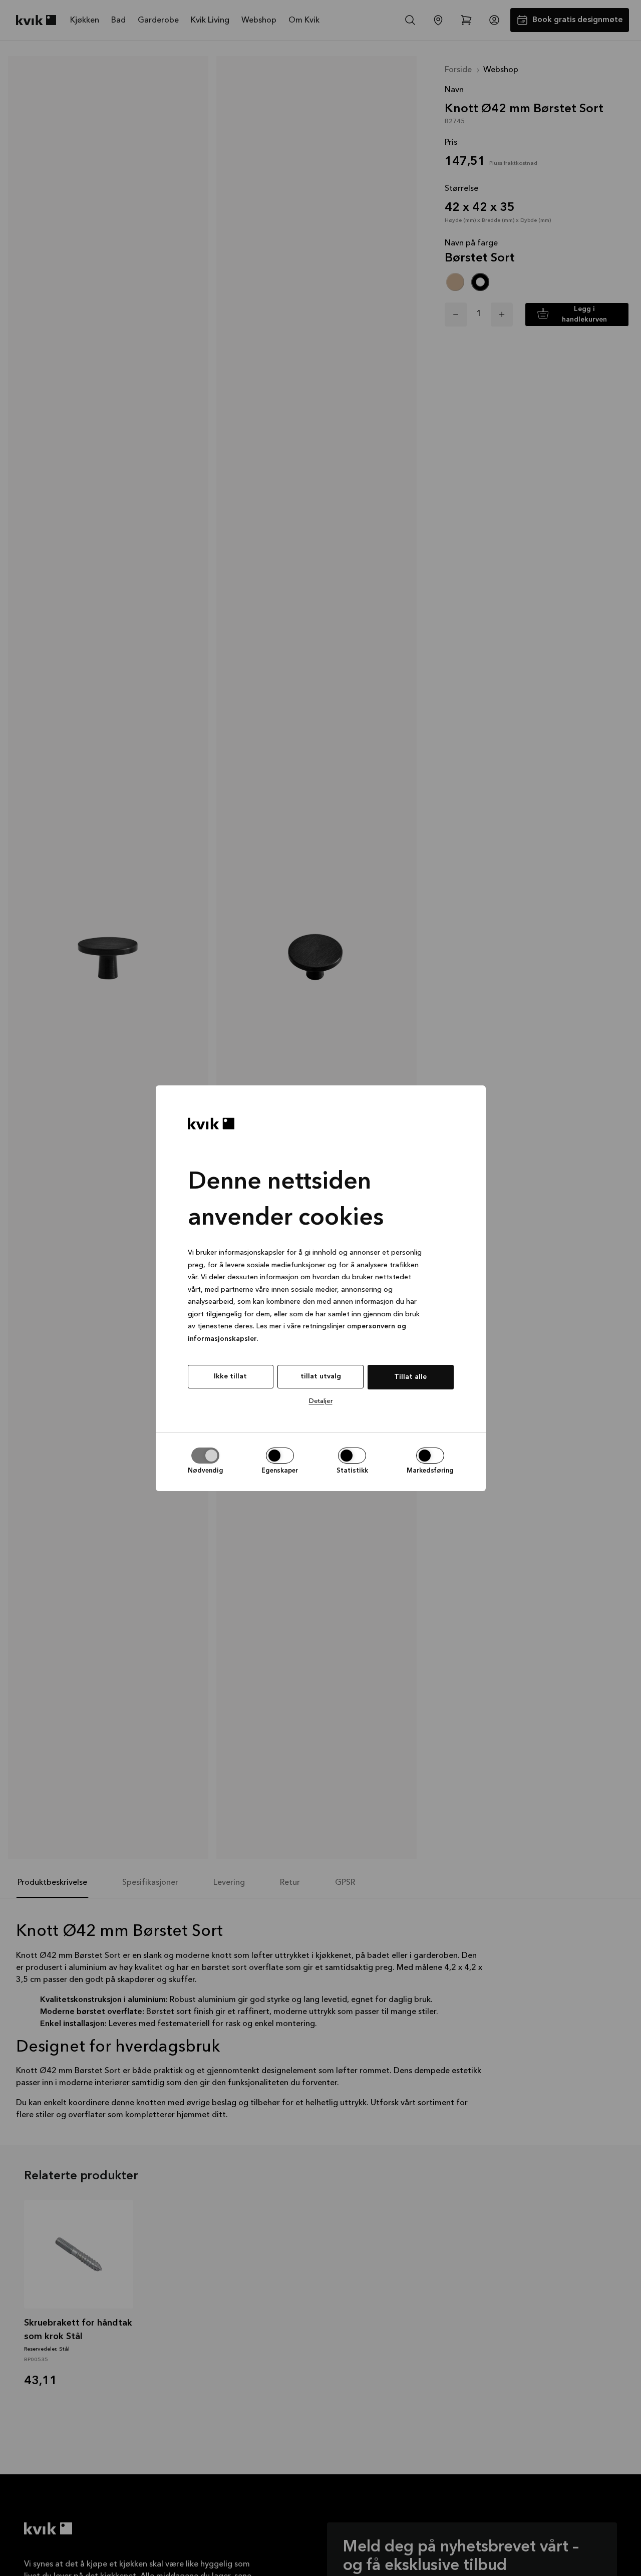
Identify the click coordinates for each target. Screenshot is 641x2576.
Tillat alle (410, 1377)
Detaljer (321, 1401)
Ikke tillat (230, 1376)
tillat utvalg (321, 1376)
